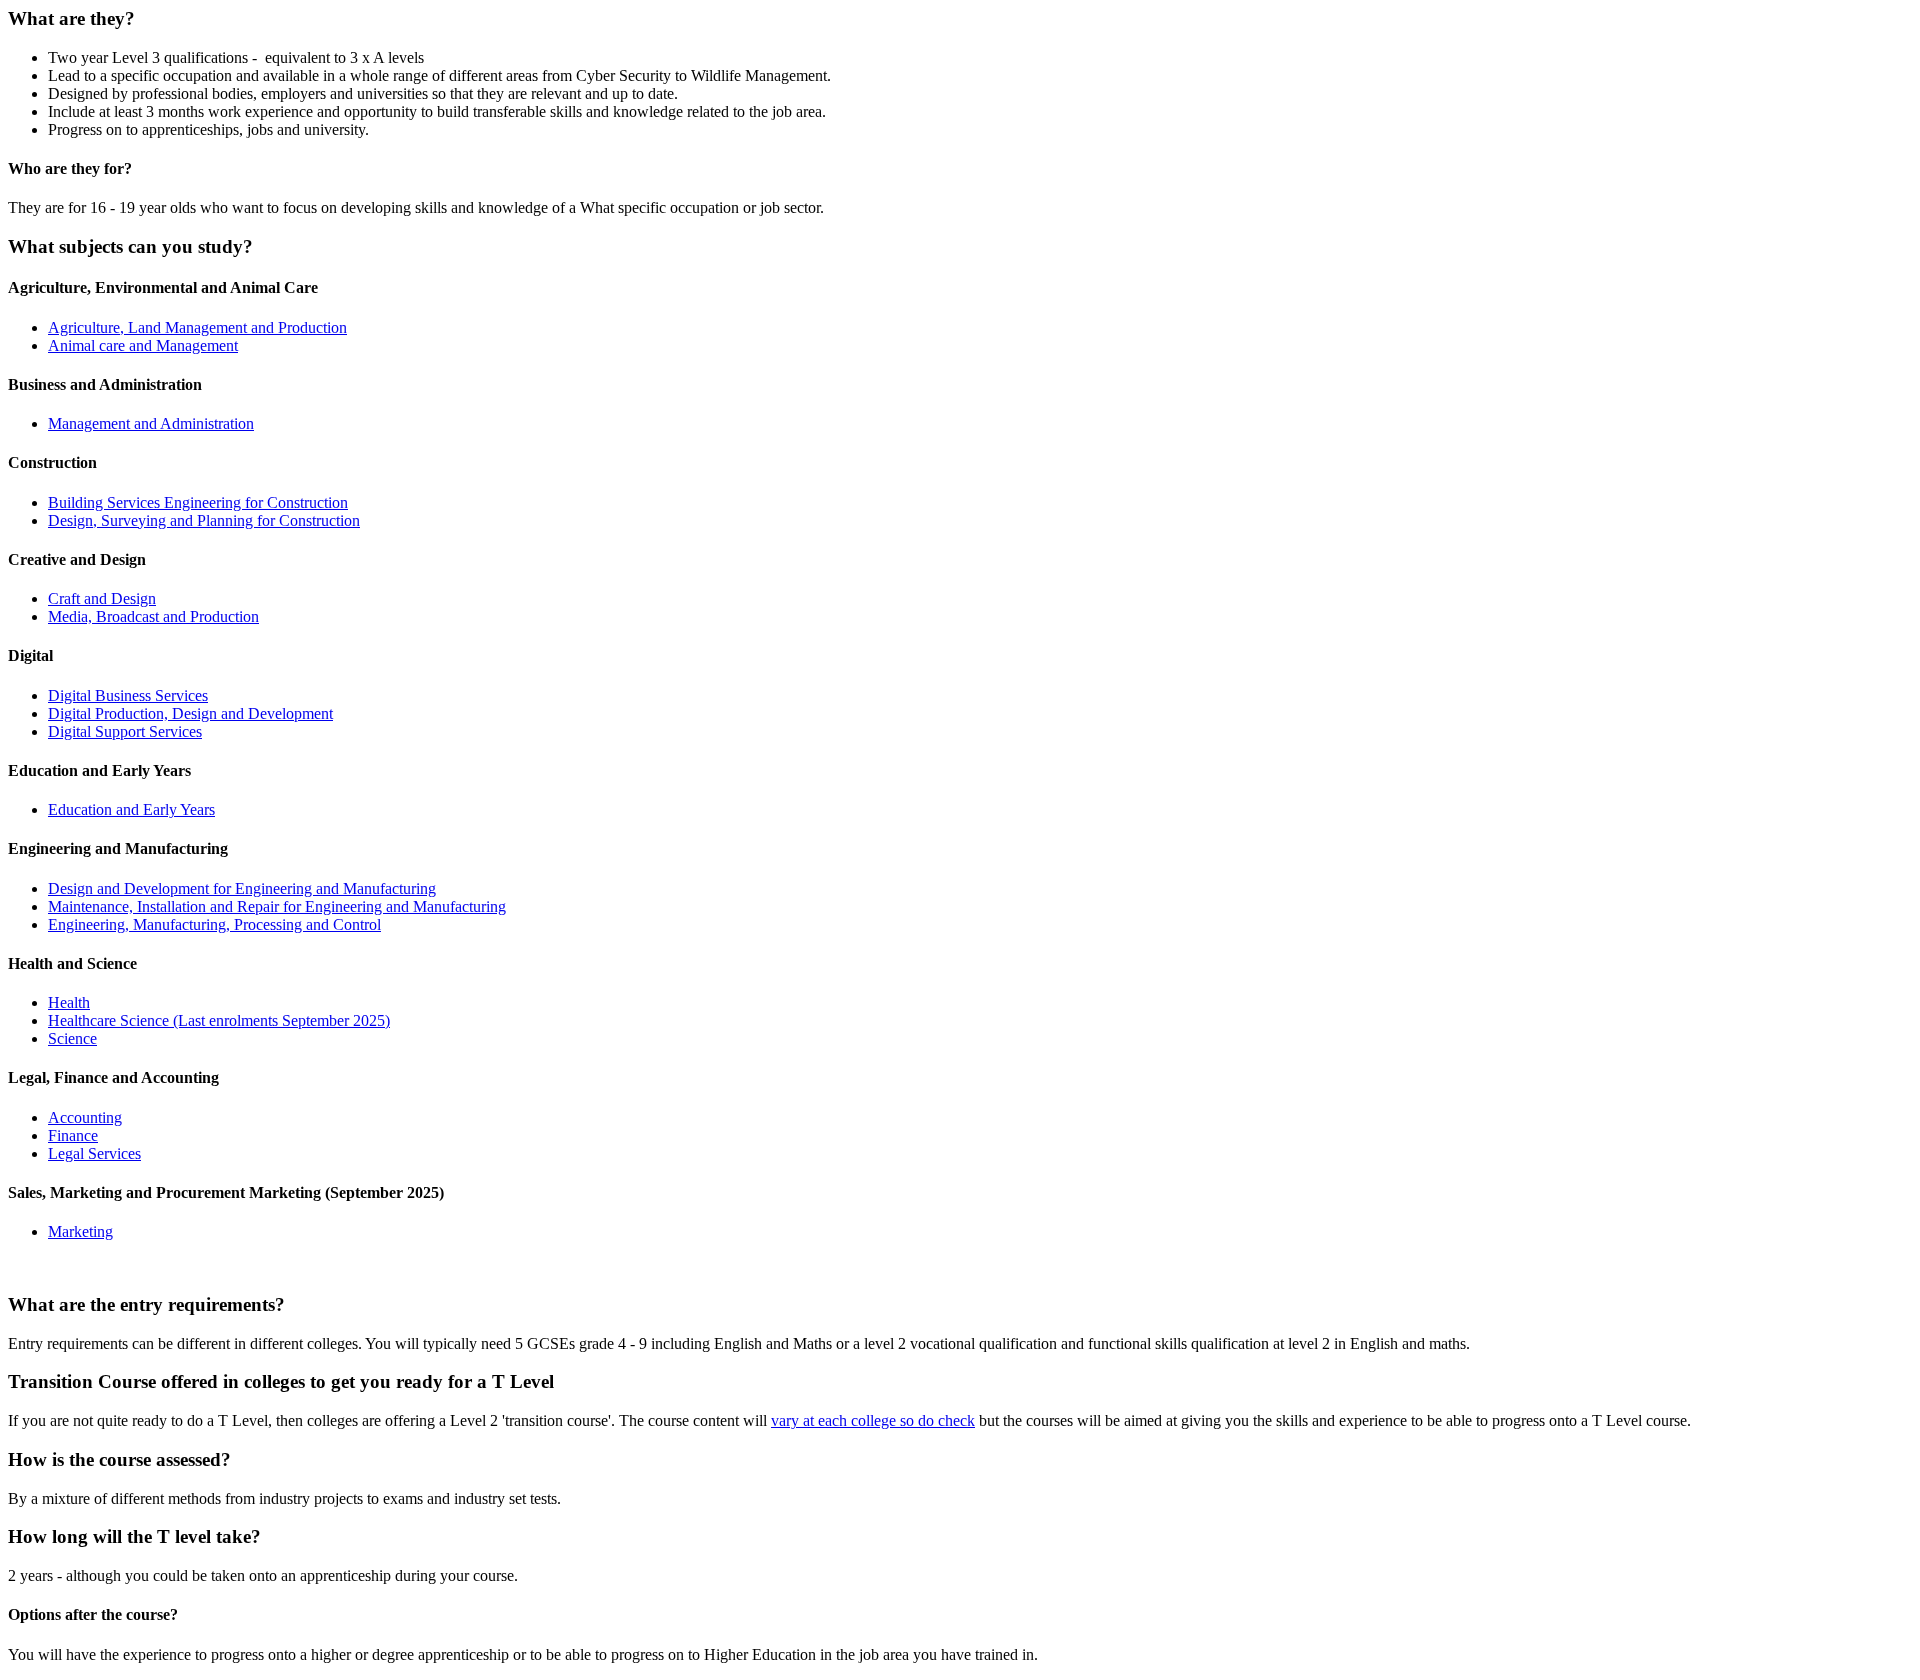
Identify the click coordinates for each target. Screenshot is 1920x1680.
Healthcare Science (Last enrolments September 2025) (219, 1020)
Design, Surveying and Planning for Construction (204, 520)
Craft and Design (102, 598)
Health (69, 1002)
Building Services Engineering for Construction (198, 502)
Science (72, 1038)
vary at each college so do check (873, 1420)
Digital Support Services (125, 731)
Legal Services (94, 1153)
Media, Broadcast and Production (153, 616)
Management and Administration (151, 423)
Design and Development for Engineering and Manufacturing (242, 888)
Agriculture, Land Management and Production (197, 327)
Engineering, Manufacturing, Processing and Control (214, 924)
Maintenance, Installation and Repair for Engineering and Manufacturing (277, 906)
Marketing (80, 1231)
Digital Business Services (128, 695)
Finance (73, 1135)
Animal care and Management (143, 345)
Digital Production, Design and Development (190, 713)
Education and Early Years (131, 809)
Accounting (85, 1117)
